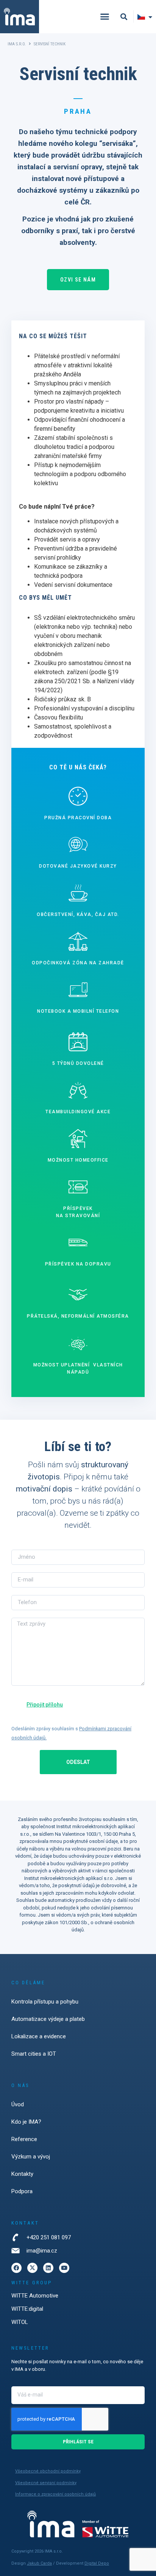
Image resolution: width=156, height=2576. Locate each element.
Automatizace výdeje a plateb (48, 2019)
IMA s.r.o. (17, 44)
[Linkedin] (48, 2268)
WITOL (20, 2322)
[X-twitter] (32, 2268)
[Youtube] (64, 2268)
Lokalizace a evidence (39, 2036)
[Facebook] (16, 2268)
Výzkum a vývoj (31, 2157)
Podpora (22, 2191)
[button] (105, 17)
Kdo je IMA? (26, 2122)
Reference (24, 2139)
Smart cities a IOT (34, 2054)
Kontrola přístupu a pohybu (45, 2002)
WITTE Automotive (35, 2296)
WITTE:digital (27, 2309)
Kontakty (22, 2174)
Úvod (18, 2104)
